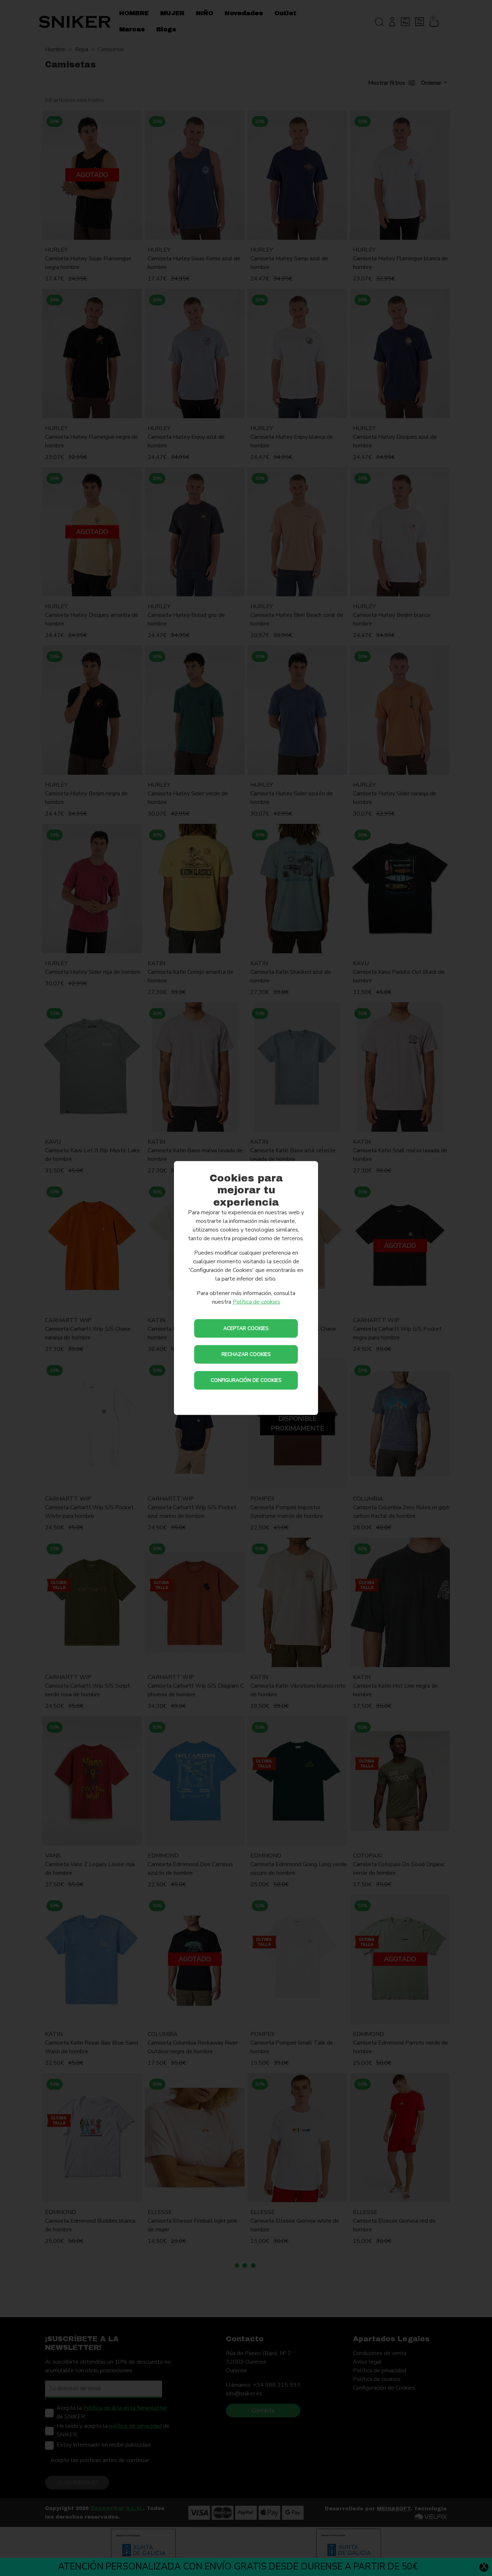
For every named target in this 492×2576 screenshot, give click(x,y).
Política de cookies (256, 1302)
